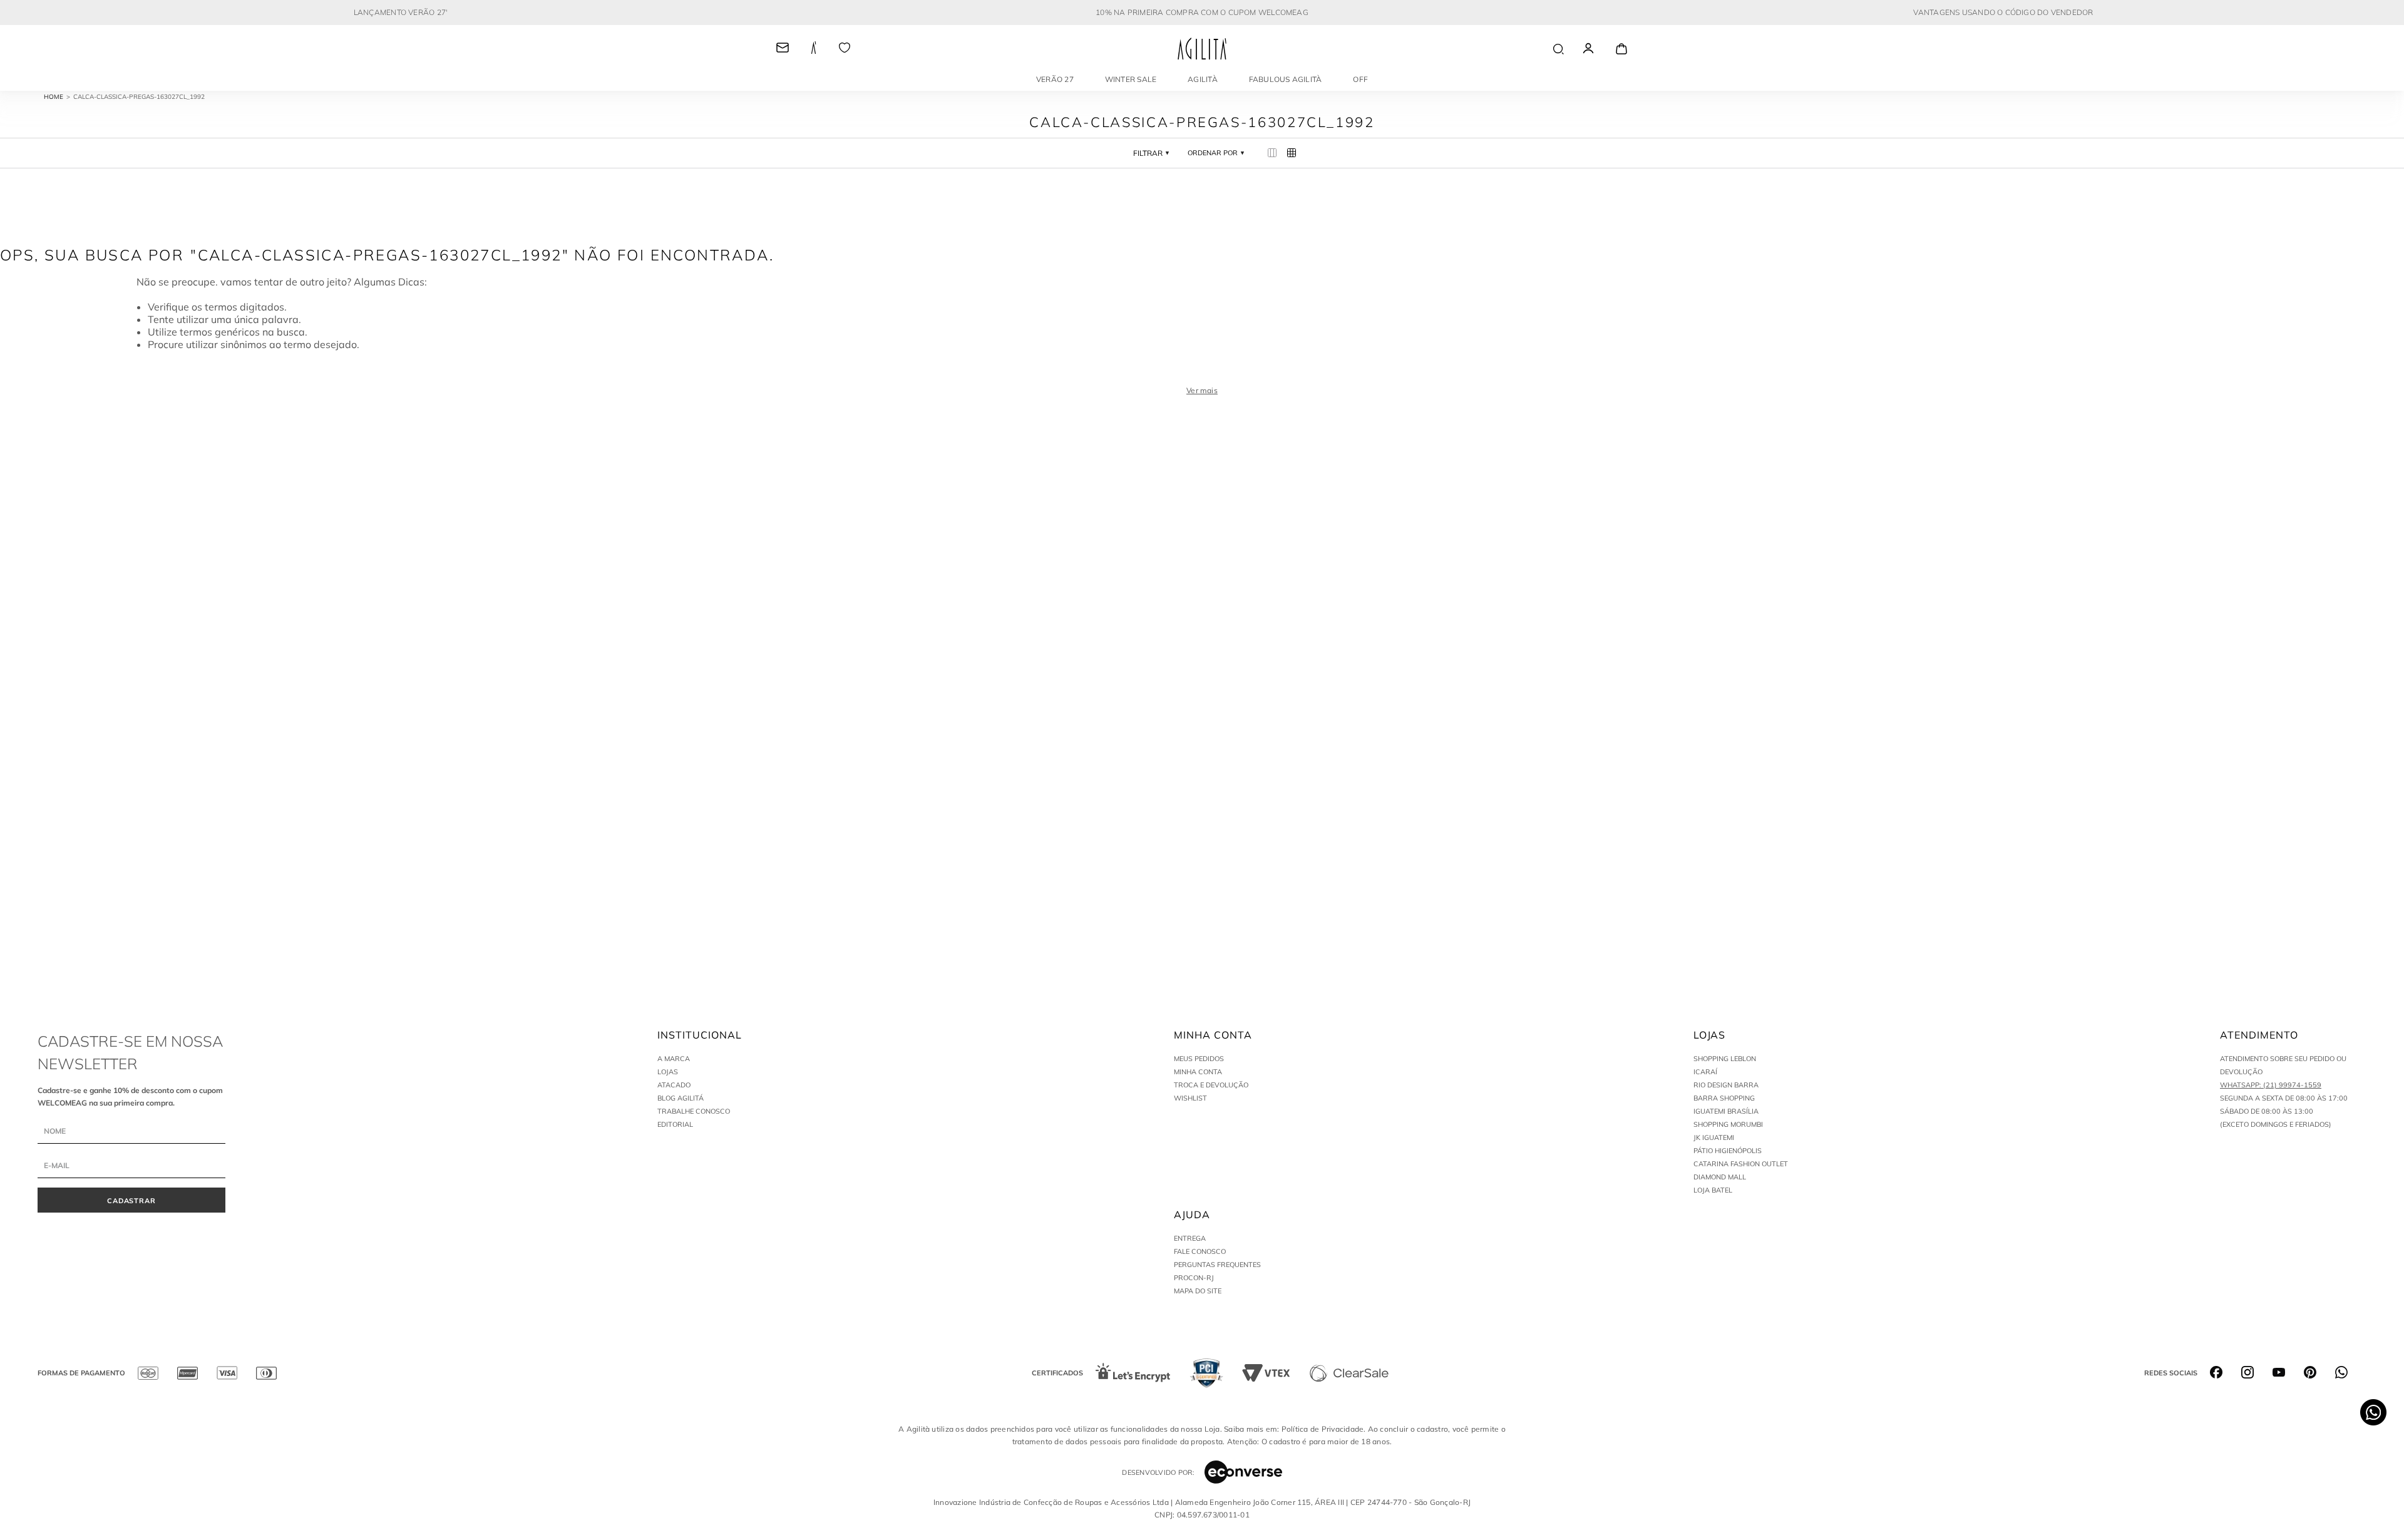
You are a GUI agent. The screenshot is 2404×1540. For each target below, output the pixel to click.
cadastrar (132, 1201)
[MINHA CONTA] (1600, 49)
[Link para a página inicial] (59, 97)
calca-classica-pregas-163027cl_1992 (139, 97)
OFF (1360, 79)
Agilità (1203, 79)
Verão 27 (1055, 79)
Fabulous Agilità (1286, 79)
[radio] (1272, 153)
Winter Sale (1131, 79)
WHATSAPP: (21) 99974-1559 (2271, 1085)
